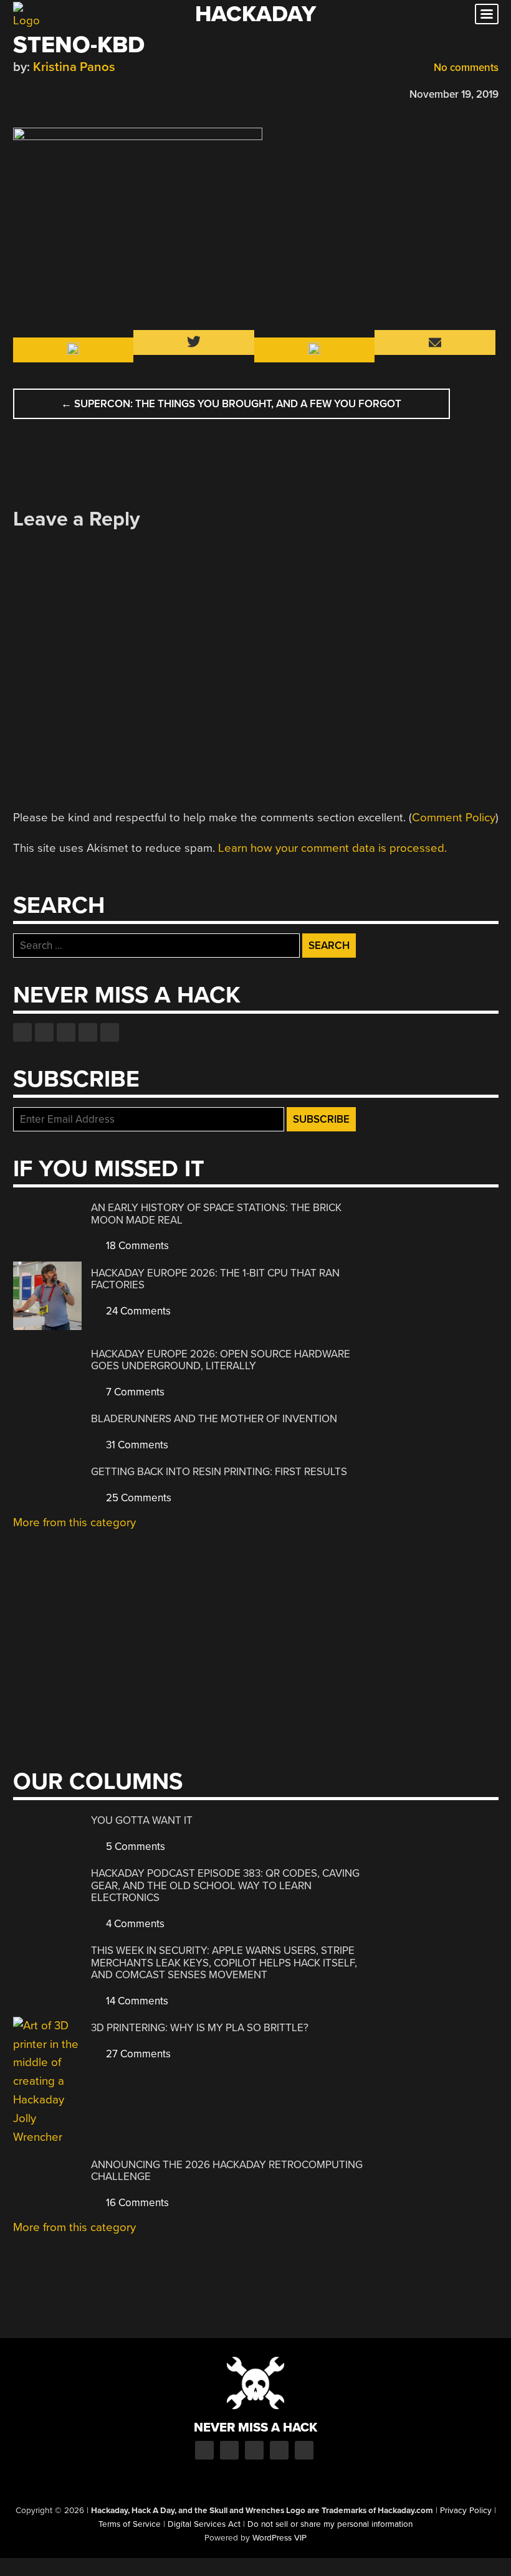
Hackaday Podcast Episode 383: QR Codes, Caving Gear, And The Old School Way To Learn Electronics (225, 1885)
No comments (465, 68)
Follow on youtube (66, 1032)
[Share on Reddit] (74, 92)
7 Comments (134, 1392)
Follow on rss (88, 1032)
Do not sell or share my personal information (330, 2524)
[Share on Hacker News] (55, 92)
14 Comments (136, 2001)
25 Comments (137, 1498)
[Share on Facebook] (19, 92)
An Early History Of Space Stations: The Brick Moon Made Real (216, 1214)
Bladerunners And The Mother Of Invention (214, 1419)
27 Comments (137, 2054)
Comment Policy (454, 818)
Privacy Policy (466, 2511)
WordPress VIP (279, 2538)
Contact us (110, 1032)
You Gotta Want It (142, 1820)
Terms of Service (130, 2524)
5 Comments (134, 1847)
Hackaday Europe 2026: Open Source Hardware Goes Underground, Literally (221, 1360)
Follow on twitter (44, 1032)
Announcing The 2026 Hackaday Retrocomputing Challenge (227, 2171)
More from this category (74, 1522)
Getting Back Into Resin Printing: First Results (219, 1472)
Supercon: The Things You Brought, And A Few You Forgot (231, 404)
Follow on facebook (22, 1032)
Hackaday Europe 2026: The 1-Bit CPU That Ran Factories (215, 1279)
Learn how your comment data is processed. (332, 848)
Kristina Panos (74, 67)
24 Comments (137, 1311)
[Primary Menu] (487, 14)
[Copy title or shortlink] (92, 93)
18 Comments (136, 1246)
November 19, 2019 (454, 94)
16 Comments (136, 2203)
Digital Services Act (204, 2524)
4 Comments (134, 1924)
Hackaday (255, 14)
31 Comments (136, 1445)
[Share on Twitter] (37, 92)
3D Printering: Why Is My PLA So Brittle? (200, 2028)
